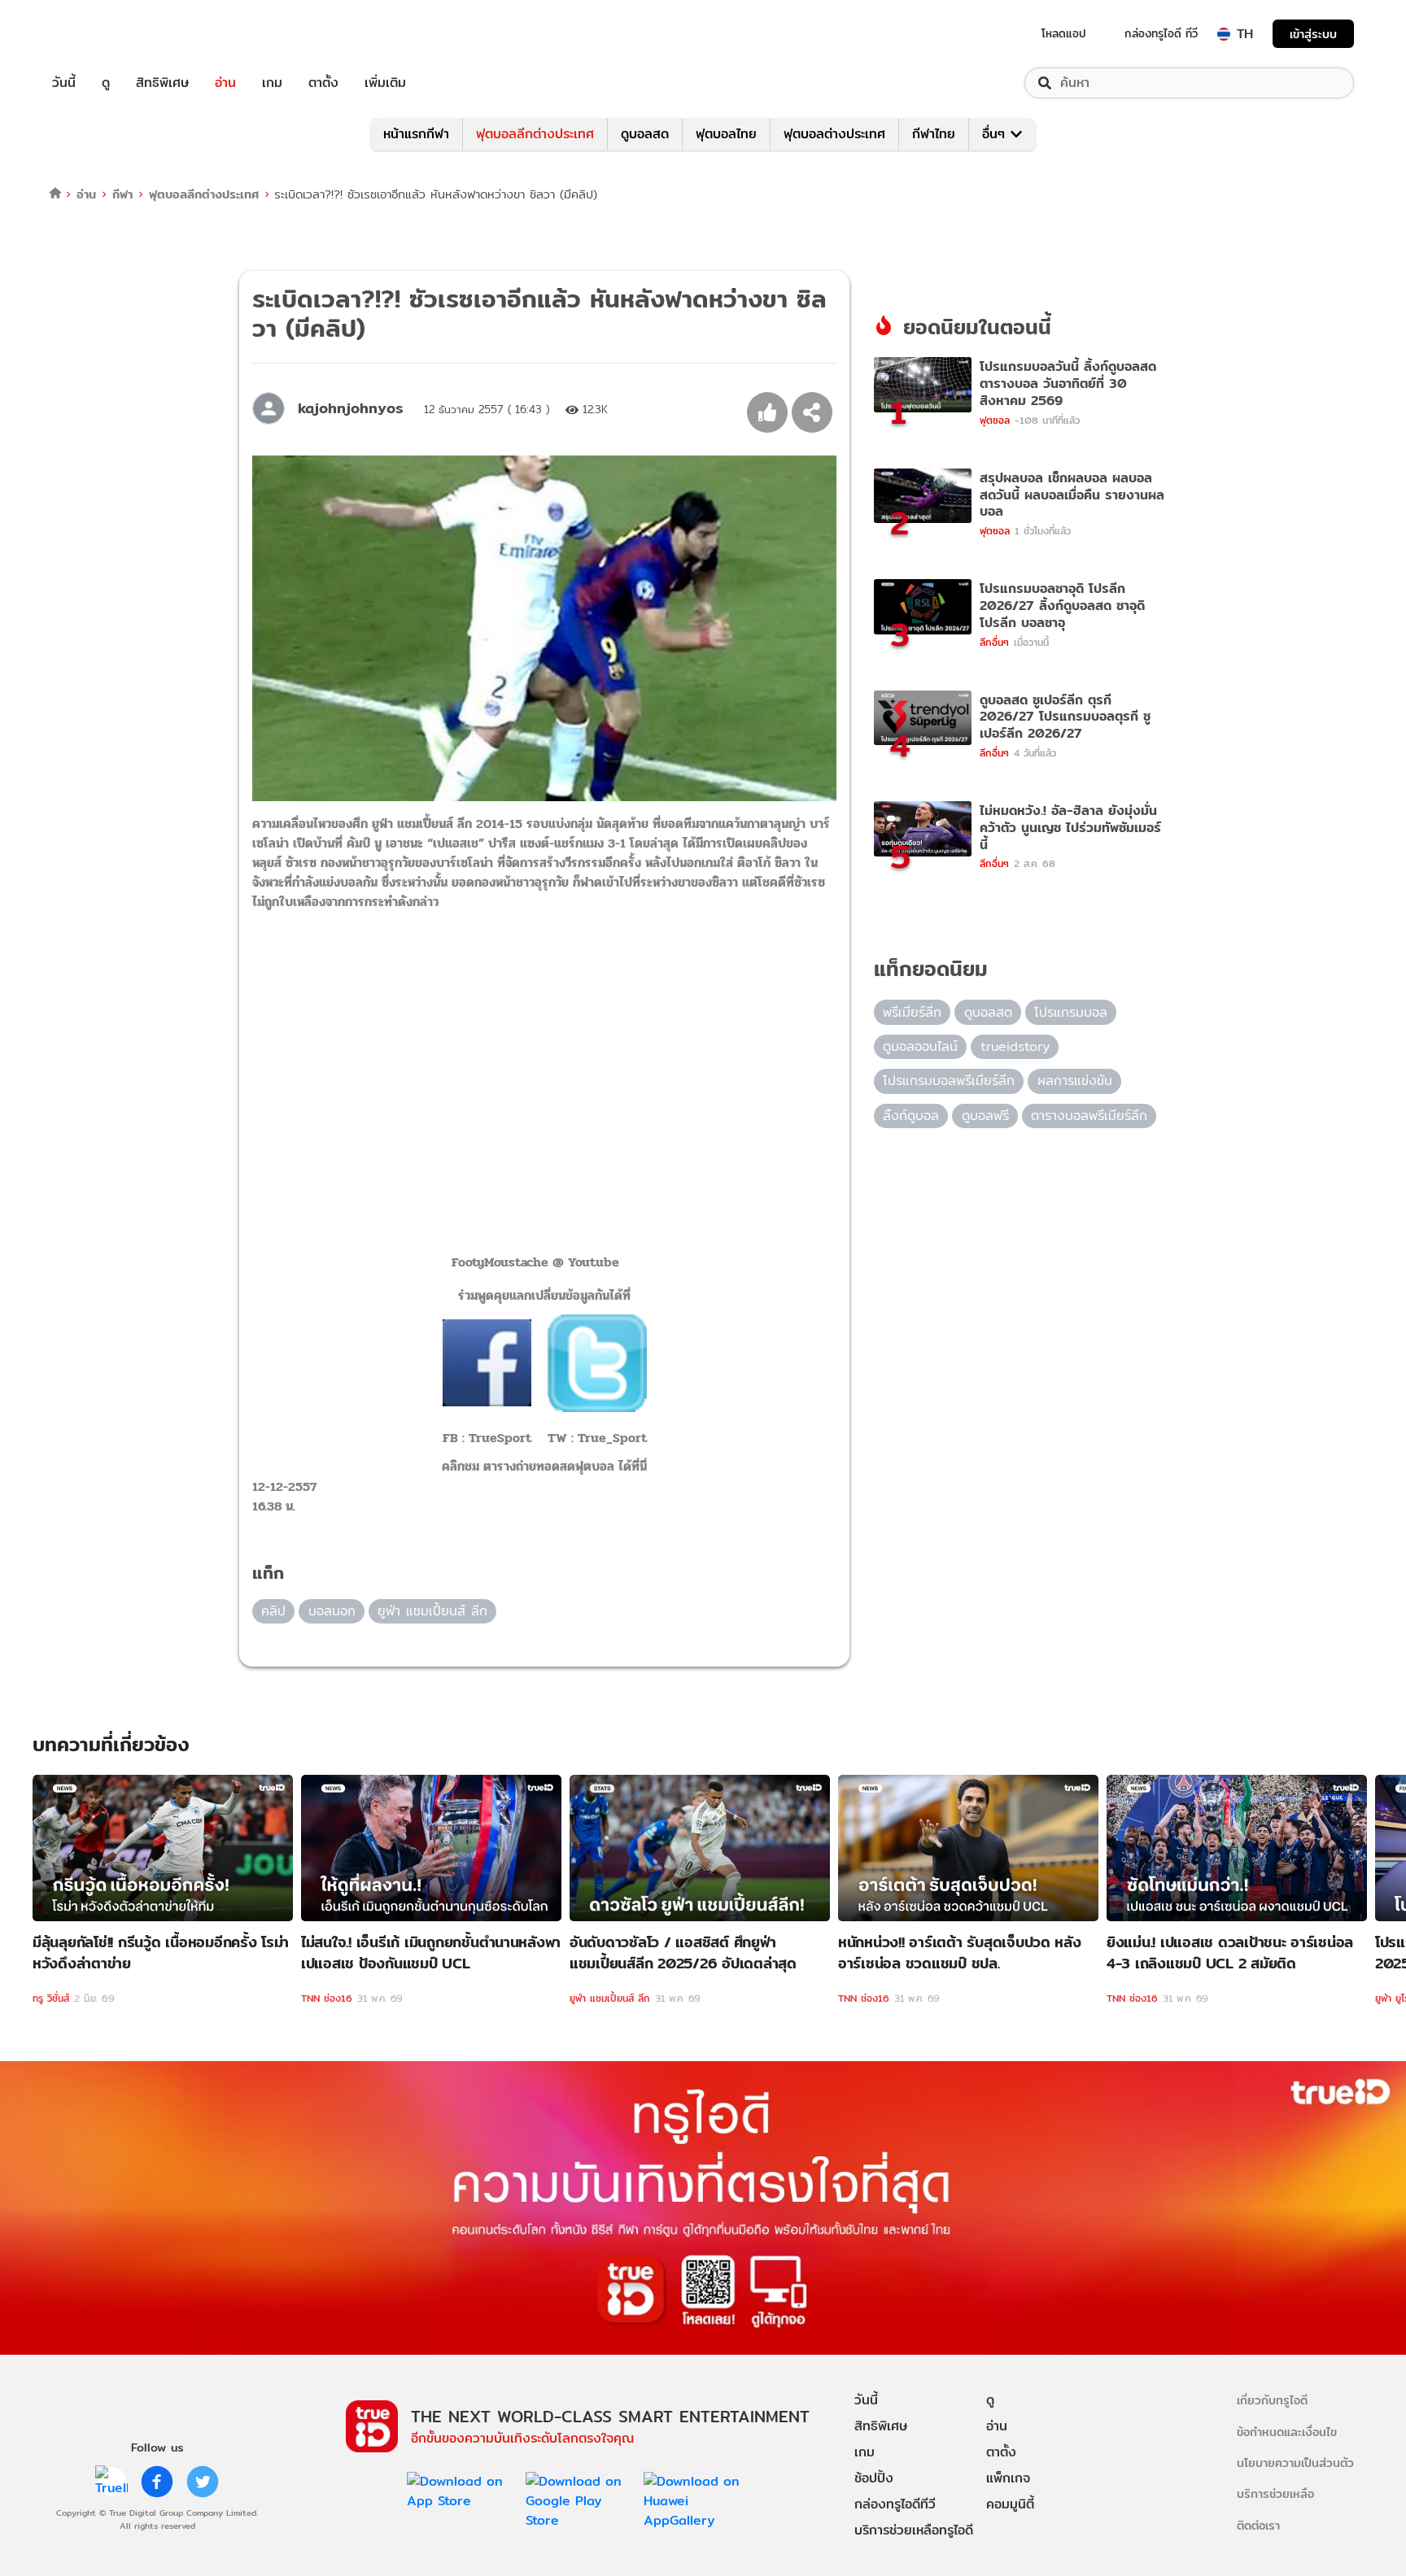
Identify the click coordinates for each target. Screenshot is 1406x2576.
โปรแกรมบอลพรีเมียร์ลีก (949, 1081)
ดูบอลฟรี (985, 1116)
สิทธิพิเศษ (162, 83)
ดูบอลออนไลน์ (920, 1046)
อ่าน (225, 83)
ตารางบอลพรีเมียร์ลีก (1089, 1116)
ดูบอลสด (645, 134)
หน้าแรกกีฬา (416, 134)
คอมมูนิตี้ (1010, 2504)
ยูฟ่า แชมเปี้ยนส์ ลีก (432, 1611)
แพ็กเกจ (1008, 2478)
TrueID (101, 34)
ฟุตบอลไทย (726, 134)
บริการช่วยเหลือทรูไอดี (914, 2530)
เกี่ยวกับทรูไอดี (1272, 2400)
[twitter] (203, 2482)
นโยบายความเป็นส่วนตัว (1295, 2463)
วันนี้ (64, 83)
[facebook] (157, 2482)
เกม (272, 83)
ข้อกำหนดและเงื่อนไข (1287, 2432)
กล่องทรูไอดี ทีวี (1161, 33)
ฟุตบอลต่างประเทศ (834, 134)
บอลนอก (332, 1611)
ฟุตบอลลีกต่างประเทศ (535, 134)
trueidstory (1015, 1046)
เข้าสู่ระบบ (1313, 34)
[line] (111, 2482)
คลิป (273, 1611)
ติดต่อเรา (1258, 2525)
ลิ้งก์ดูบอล (911, 1116)
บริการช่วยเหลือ (1275, 2493)
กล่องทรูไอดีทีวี (895, 2504)
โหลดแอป (1064, 33)
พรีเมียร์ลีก (912, 1012)
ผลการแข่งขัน (1075, 1081)
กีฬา (122, 194)
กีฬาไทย (934, 134)
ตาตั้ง (323, 83)
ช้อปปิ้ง (874, 2478)
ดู (106, 83)
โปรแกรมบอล (1071, 1012)
